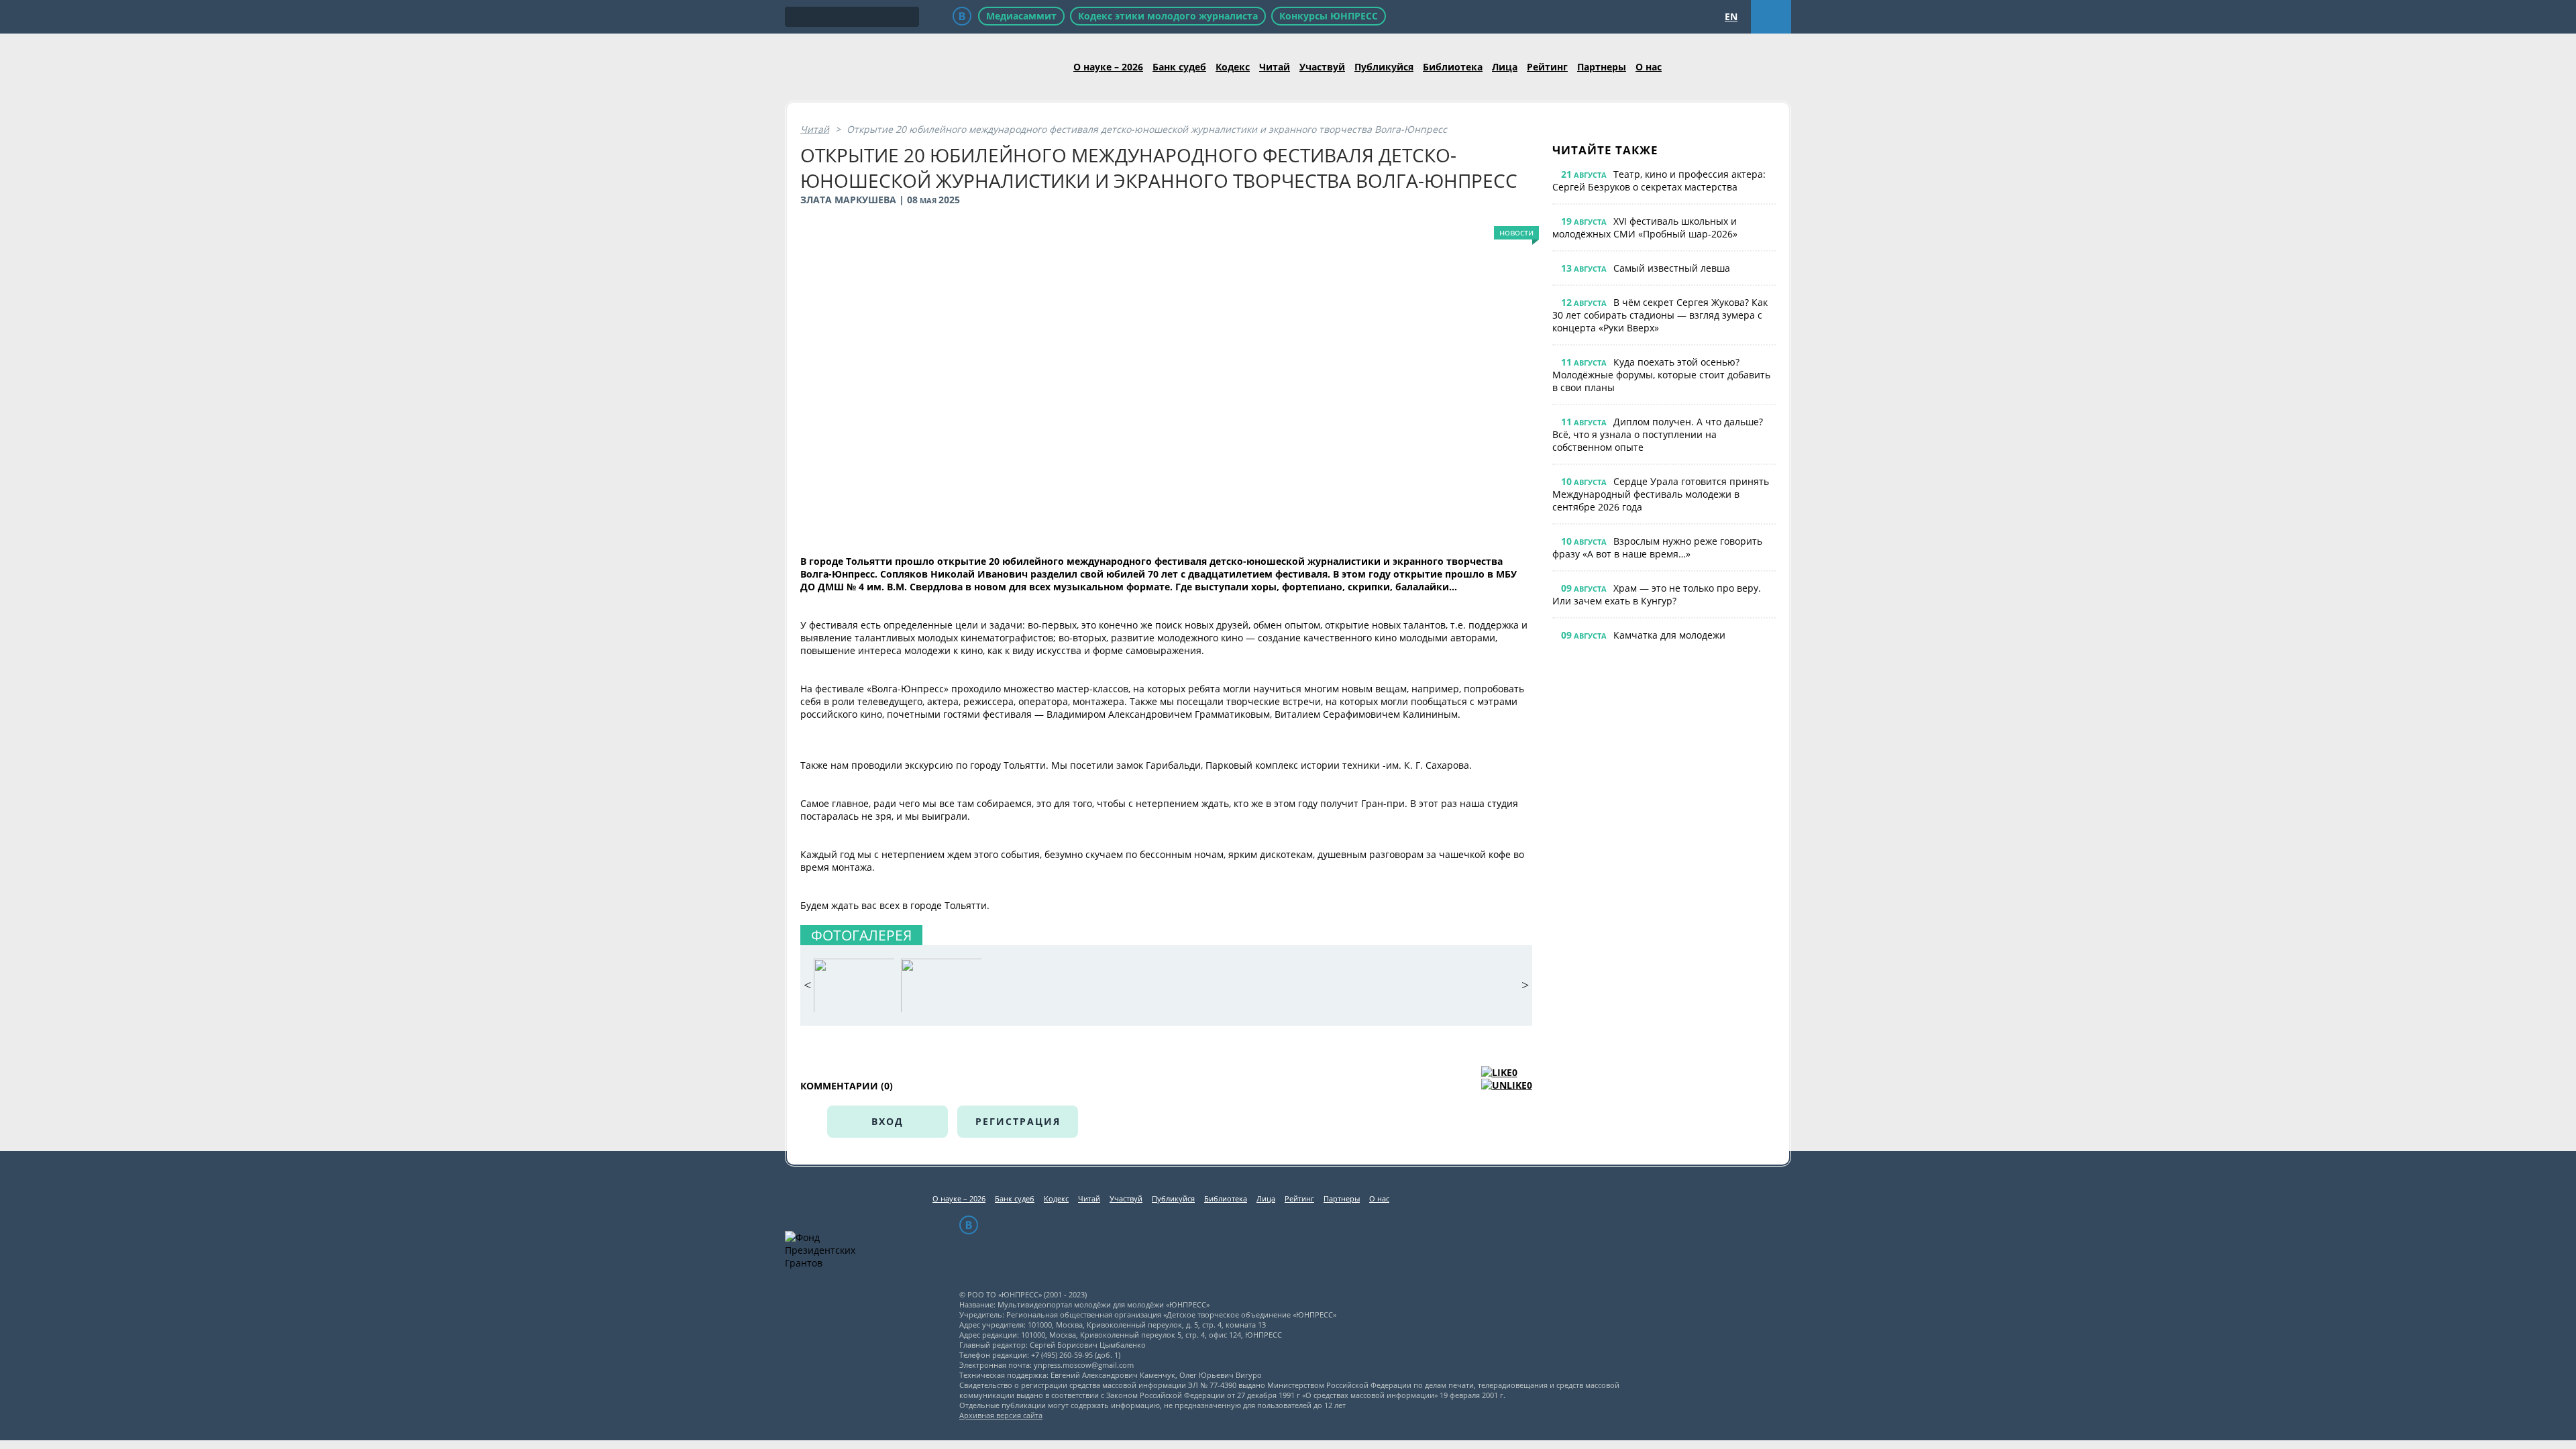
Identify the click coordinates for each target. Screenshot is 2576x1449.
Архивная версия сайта (1001, 1415)
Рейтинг (1547, 67)
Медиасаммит (1021, 16)
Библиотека (1453, 67)
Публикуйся (1384, 67)
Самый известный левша (1672, 268)
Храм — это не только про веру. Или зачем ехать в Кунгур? (1657, 594)
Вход (888, 1121)
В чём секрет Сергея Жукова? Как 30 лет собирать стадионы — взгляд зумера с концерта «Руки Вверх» (1660, 315)
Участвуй (1322, 67)
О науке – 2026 (1108, 67)
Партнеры (1602, 67)
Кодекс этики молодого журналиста (1168, 16)
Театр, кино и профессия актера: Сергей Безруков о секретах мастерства (1659, 180)
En (1731, 16)
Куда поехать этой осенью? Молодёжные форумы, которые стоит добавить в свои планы (1661, 375)
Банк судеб (1179, 67)
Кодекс (1233, 67)
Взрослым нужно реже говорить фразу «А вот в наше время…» (1657, 547)
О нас (1649, 67)
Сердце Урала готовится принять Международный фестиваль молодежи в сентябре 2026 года (1661, 494)
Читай (1275, 67)
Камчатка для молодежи (1669, 635)
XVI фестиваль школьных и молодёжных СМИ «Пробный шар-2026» (1645, 227)
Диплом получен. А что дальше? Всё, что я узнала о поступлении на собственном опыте (1658, 434)
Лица (1505, 67)
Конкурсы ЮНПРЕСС (1329, 16)
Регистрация (1018, 1121)
